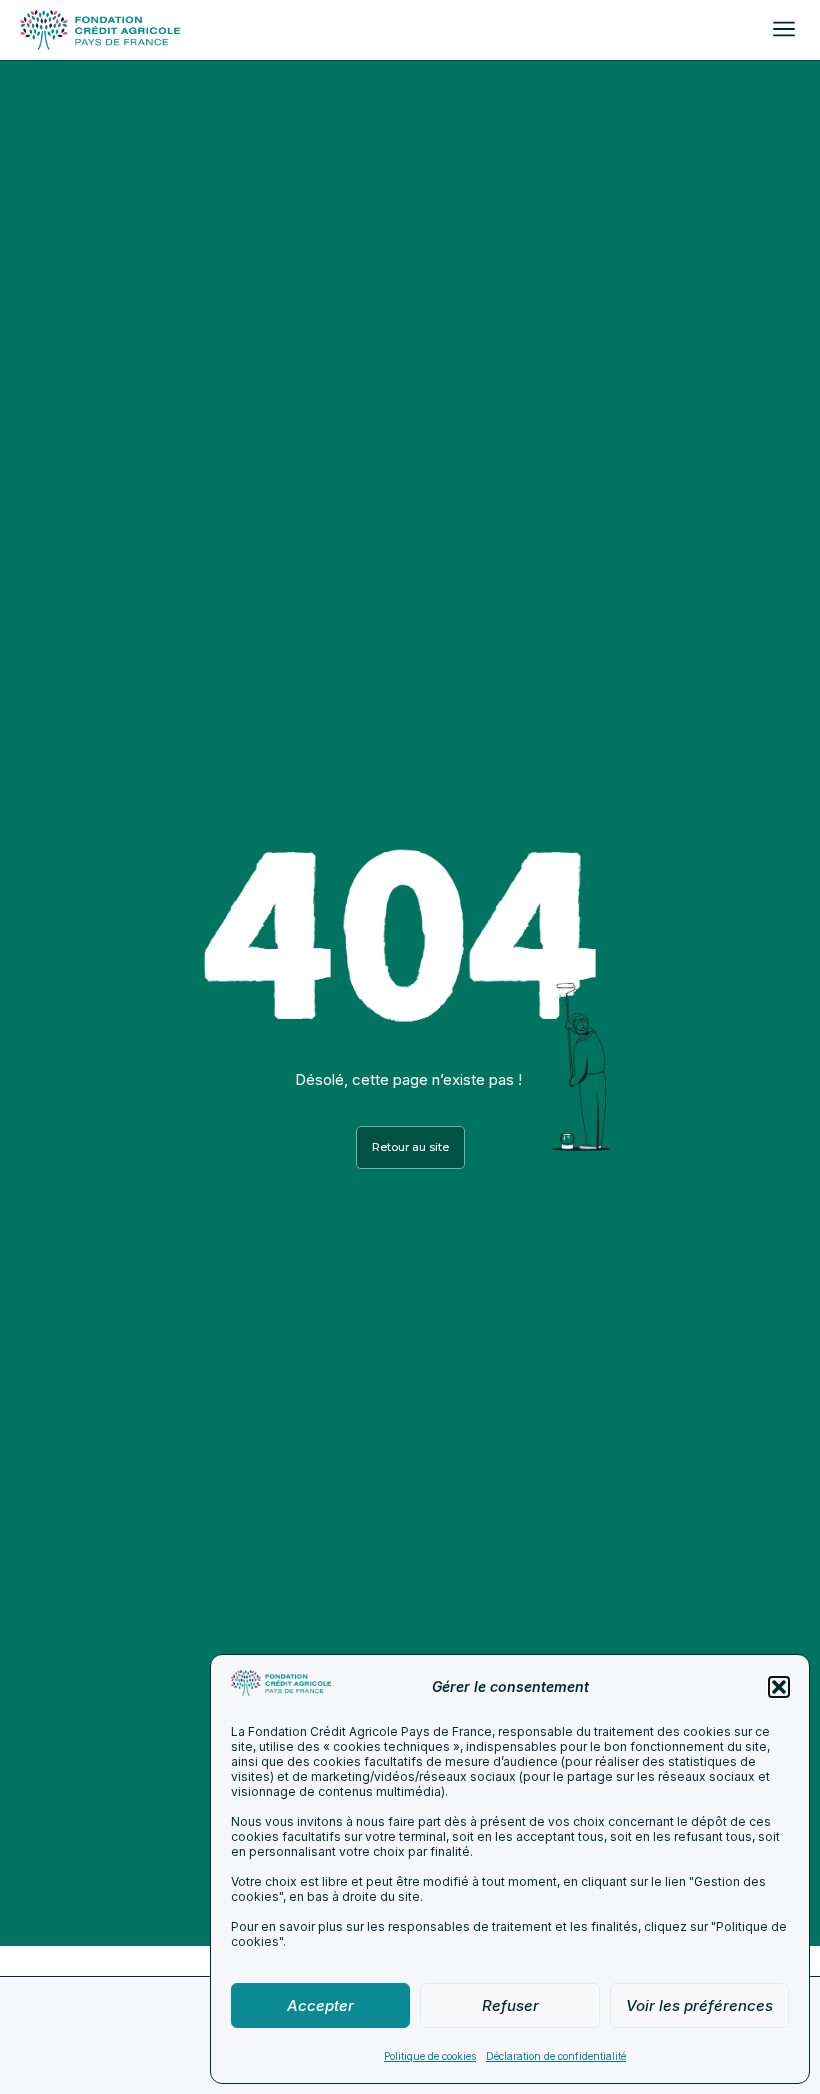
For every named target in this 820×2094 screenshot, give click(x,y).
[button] (779, 1687)
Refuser (510, 2005)
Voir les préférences (699, 2005)
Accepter (320, 2005)
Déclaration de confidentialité (556, 2056)
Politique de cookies (430, 2056)
